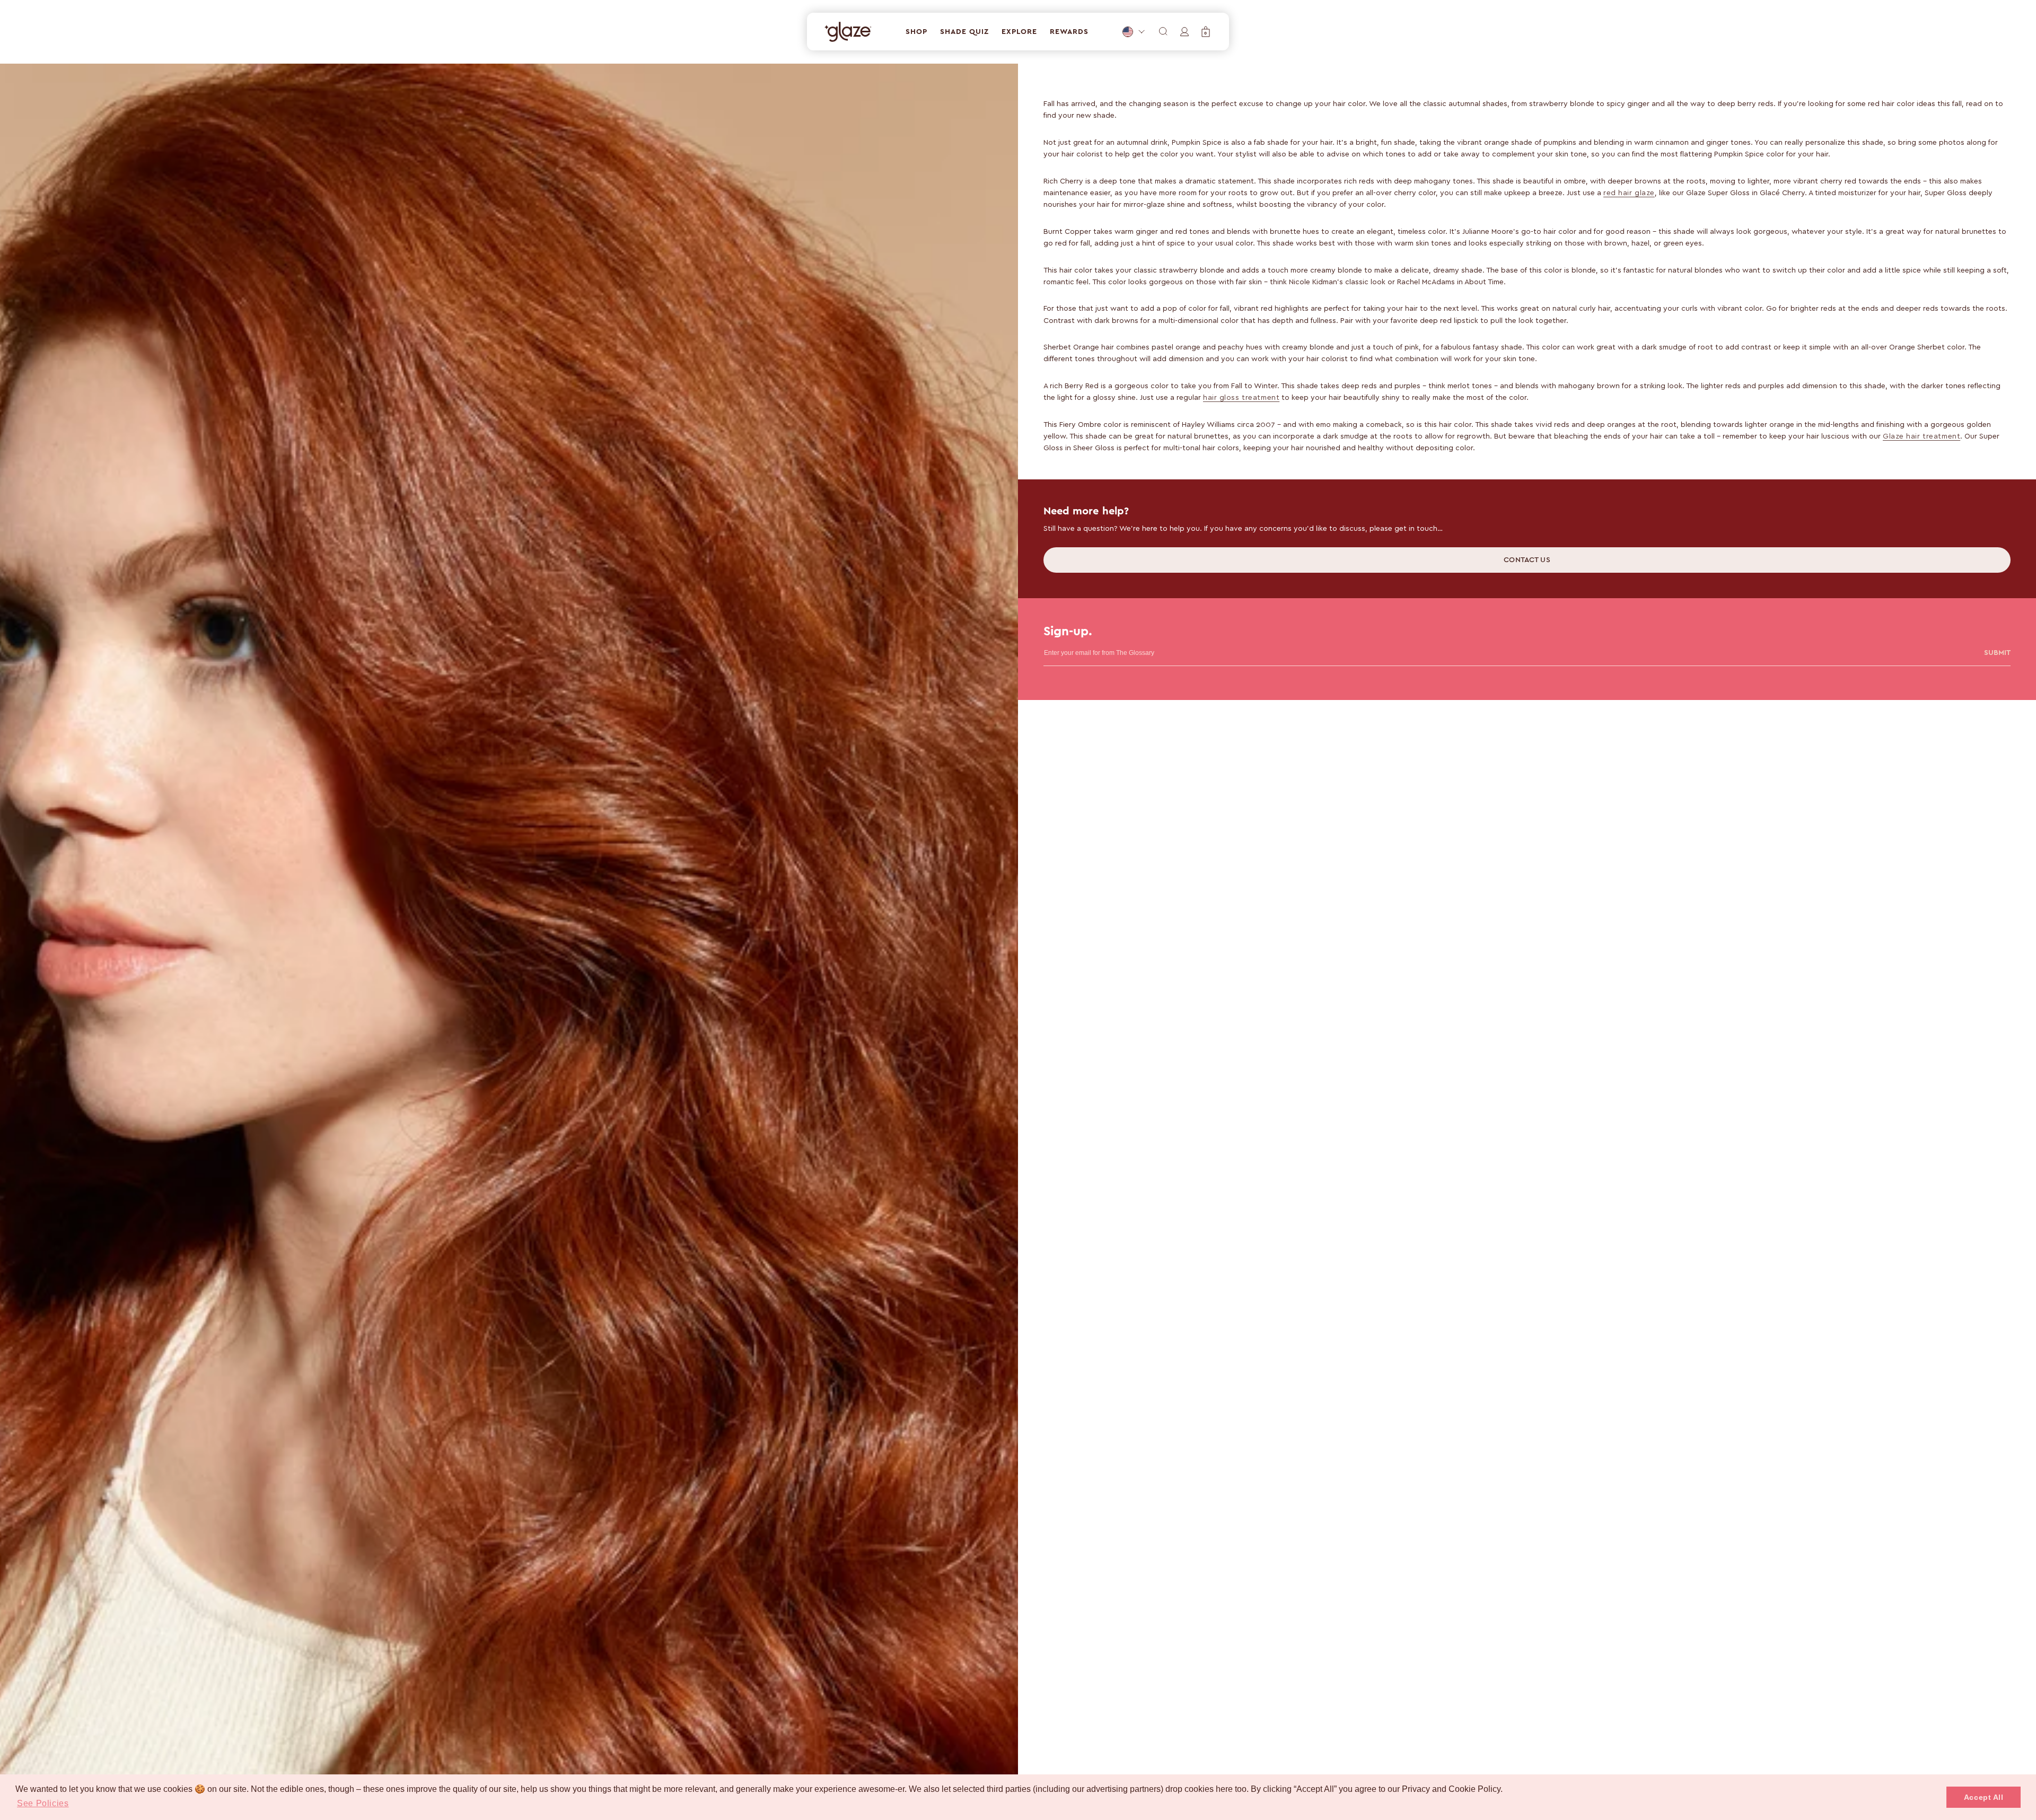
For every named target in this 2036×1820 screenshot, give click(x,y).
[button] (1206, 32)
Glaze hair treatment (1921, 436)
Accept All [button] (1984, 1797)
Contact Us (1527, 560)
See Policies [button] (43, 1803)
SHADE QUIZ (964, 32)
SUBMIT (1997, 653)
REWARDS (1069, 32)
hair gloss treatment (1241, 397)
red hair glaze (1629, 192)
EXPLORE (1019, 32)
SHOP (916, 32)
